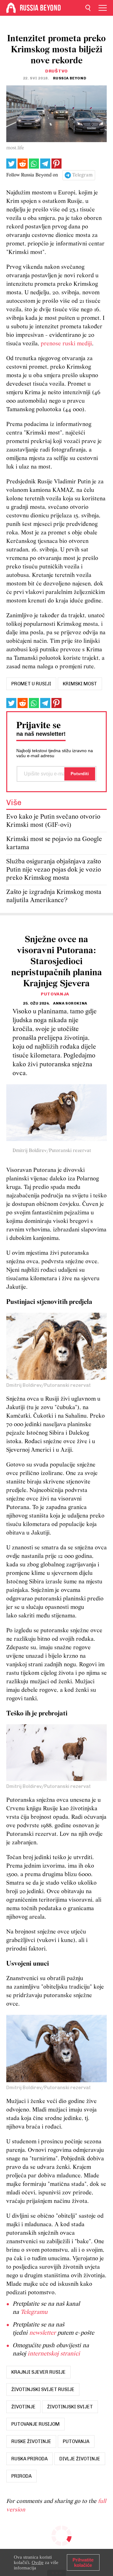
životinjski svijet (70, 2407)
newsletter (43, 2333)
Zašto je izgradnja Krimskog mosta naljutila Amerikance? (54, 896)
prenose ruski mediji (66, 344)
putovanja (76, 2441)
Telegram (82, 175)
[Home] (11, 8)
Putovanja (55, 994)
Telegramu (34, 2312)
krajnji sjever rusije (38, 2372)
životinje (23, 2407)
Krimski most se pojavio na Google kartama (54, 843)
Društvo (56, 71)
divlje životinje (80, 2459)
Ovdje (38, 2562)
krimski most (80, 684)
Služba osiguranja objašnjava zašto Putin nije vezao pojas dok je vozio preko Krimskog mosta (54, 870)
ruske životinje (31, 2441)
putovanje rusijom (35, 2424)
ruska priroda (30, 2459)
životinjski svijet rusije (43, 2389)
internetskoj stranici (54, 2354)
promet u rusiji (31, 684)
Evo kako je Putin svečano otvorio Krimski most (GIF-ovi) (53, 821)
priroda (22, 2476)
